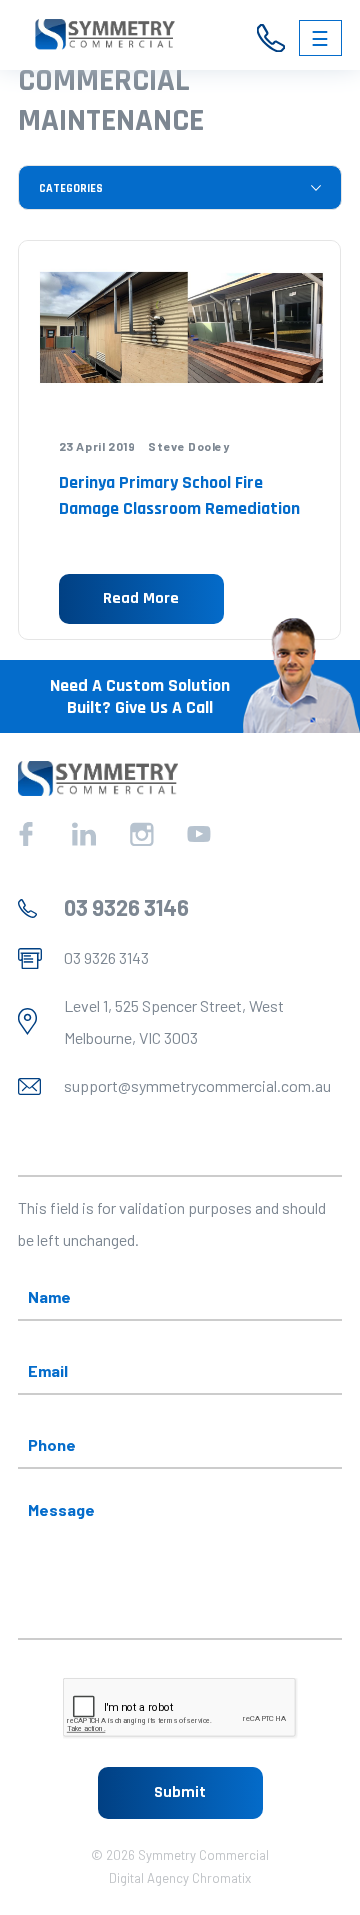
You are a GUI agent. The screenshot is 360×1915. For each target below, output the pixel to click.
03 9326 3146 (126, 907)
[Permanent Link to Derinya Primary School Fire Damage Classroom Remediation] (180, 329)
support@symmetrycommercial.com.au (197, 1085)
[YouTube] (199, 834)
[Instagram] (141, 834)
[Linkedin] (84, 834)
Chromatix (221, 1878)
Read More (141, 598)
